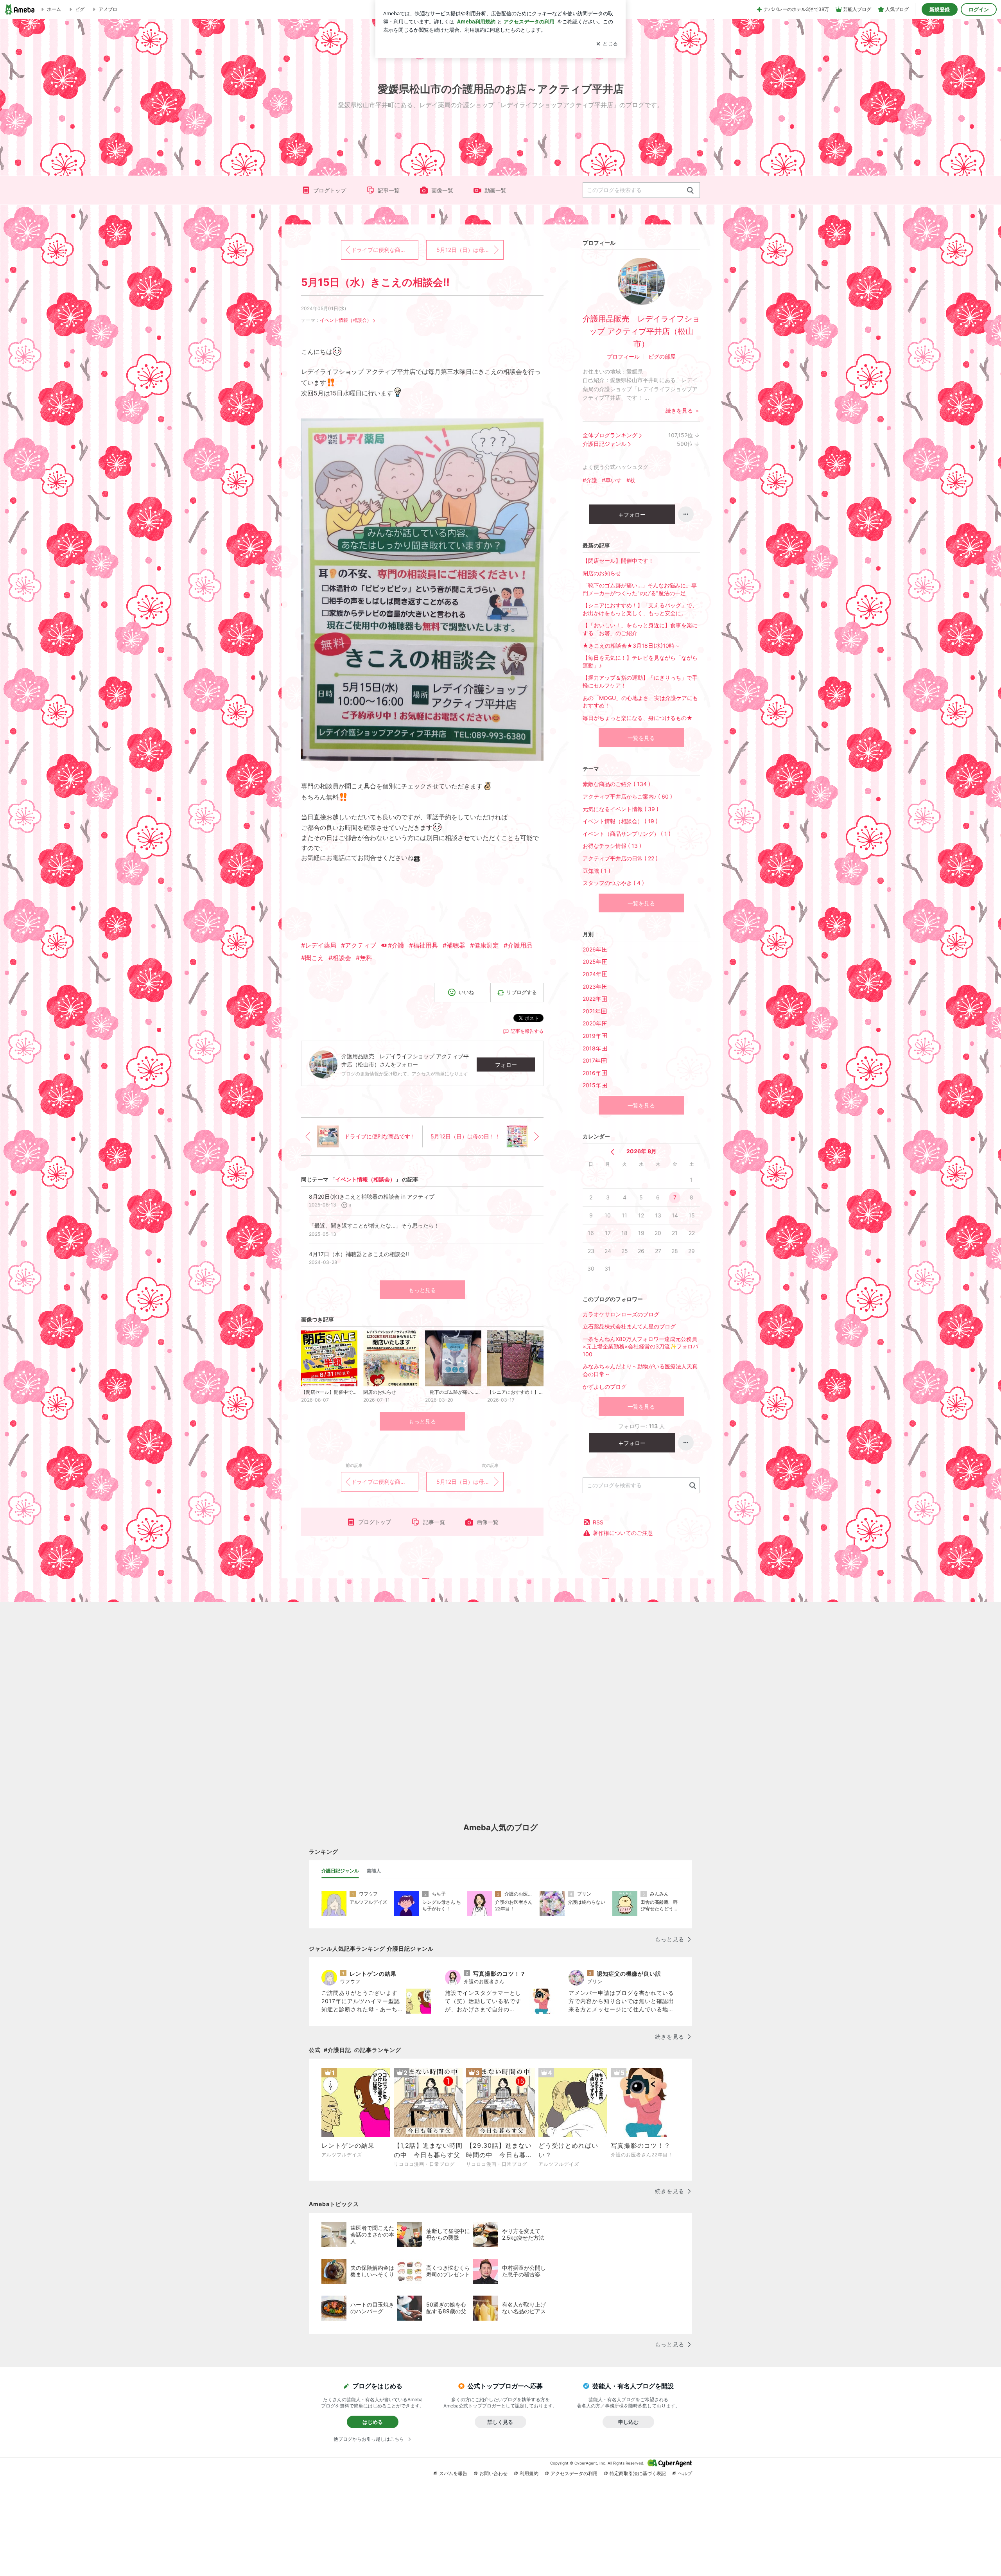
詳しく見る (500, 2422)
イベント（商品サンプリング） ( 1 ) (627, 834)
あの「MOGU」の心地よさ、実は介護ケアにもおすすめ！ (640, 702)
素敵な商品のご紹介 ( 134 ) (616, 784)
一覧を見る (641, 738)
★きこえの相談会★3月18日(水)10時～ (631, 645)
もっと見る (422, 1290)
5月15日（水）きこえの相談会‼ (375, 282)
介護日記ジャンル (605, 444)
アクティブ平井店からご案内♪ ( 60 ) (627, 796)
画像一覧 (442, 190)
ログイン (979, 9)
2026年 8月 (641, 1151)
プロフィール (623, 356)
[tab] (340, 1871)
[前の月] (613, 1152)
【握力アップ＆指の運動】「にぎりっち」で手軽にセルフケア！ (640, 681)
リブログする (522, 992)
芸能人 (374, 1871)
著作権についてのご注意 (623, 1533)
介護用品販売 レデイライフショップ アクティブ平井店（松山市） (641, 331)
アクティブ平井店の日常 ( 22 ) (620, 858)
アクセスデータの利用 (574, 2473)
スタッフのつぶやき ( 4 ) (613, 883)
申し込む (628, 2422)
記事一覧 (389, 190)
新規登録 (940, 9)
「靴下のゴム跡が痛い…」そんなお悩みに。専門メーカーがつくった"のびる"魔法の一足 (640, 589)
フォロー (506, 1065)
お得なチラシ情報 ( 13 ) (612, 846)
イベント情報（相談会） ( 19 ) (620, 821)
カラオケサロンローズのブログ (621, 1314)
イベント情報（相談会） (346, 320)
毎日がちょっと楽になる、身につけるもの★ (638, 718)
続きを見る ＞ (683, 410)
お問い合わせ (493, 2473)
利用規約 (529, 2473)
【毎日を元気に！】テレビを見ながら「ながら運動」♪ (640, 662)
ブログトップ (330, 190)
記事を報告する (527, 1031)
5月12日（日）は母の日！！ (470, 250)
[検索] (690, 191)
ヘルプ (685, 2473)
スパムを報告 (453, 2473)
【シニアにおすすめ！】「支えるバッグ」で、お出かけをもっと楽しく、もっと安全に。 (640, 609)
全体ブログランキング (610, 435)
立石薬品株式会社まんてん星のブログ (629, 1326)
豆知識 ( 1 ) (596, 871)
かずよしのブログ (605, 1387)
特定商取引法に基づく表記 (638, 2473)
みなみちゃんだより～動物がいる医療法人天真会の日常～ (640, 1370)
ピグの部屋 (662, 356)
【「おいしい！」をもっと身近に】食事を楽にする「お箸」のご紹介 (640, 629)
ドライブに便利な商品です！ (385, 250)
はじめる (373, 2422)
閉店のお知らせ (602, 573)
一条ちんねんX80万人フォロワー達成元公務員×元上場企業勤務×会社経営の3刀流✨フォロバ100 (640, 1346)
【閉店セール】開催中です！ (618, 561)
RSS (598, 1522)
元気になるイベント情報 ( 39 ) (621, 809)
